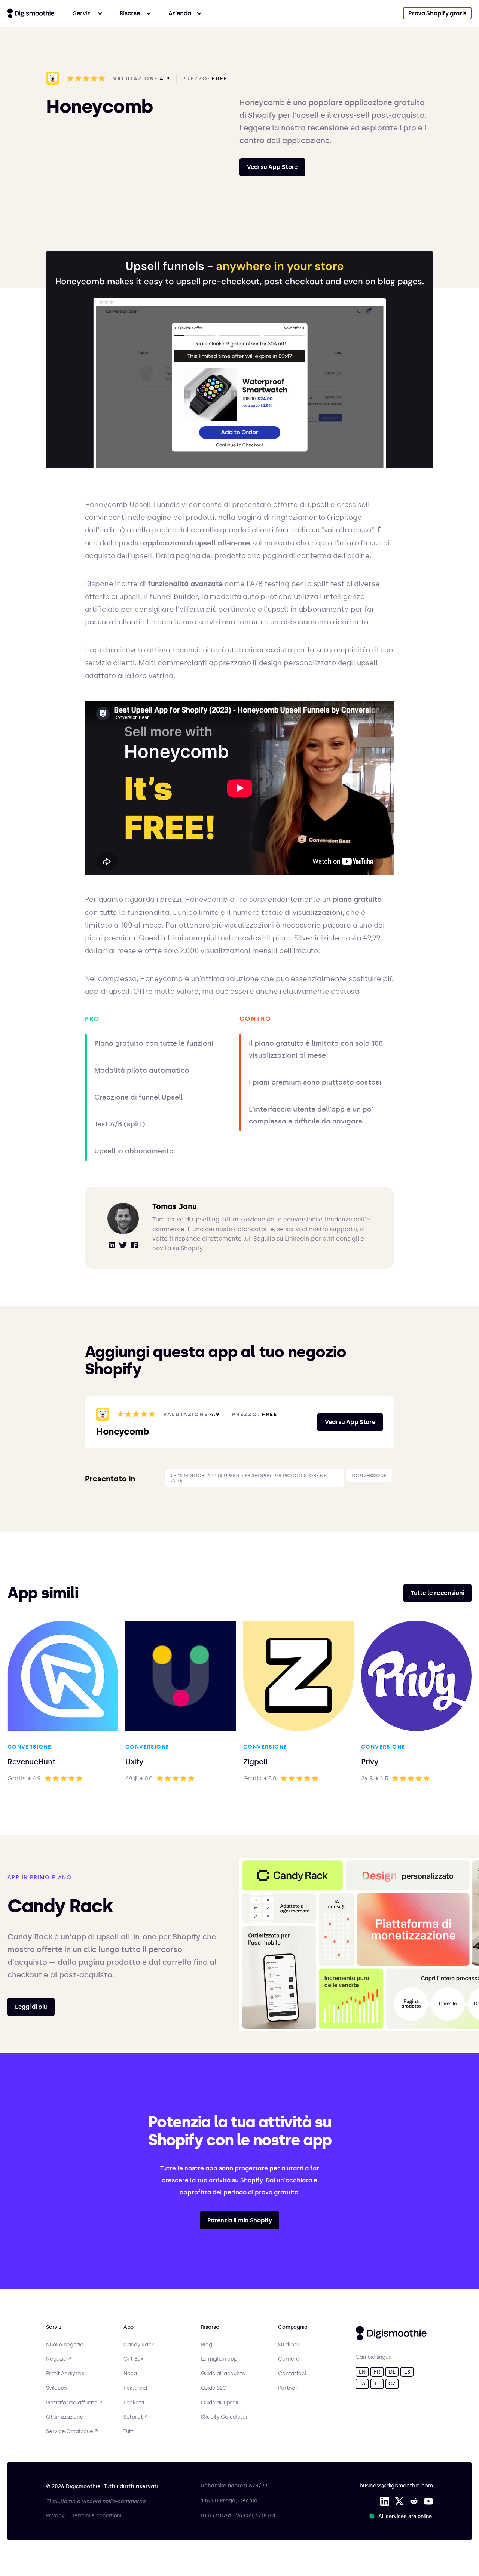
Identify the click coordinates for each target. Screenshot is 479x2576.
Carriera (289, 2359)
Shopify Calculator (225, 2417)
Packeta (134, 2403)
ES (407, 2372)
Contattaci (292, 2374)
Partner (288, 2388)
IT (377, 2384)
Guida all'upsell (220, 2403)
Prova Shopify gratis (437, 13)
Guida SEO (214, 2388)
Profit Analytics (65, 2374)
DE (392, 2372)
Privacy (55, 2516)
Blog (207, 2345)
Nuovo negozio (65, 2345)
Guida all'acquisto (223, 2374)
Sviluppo (57, 2388)
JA (362, 2384)
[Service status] (402, 2516)
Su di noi (288, 2345)
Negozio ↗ (58, 2359)
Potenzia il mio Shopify (240, 2220)
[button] (88, 13)
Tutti (129, 2432)
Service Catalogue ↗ (72, 2432)
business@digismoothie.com (396, 2486)
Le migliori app (219, 2359)
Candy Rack (139, 2345)
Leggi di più (31, 2007)
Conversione (369, 1475)
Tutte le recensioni (437, 1593)
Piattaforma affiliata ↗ (74, 2403)
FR (377, 2372)
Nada (130, 2374)
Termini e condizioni (96, 2516)
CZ (392, 2384)
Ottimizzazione (65, 2417)
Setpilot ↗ (135, 2417)
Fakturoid (135, 2388)
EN (362, 2372)
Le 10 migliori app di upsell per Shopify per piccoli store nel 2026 (250, 1478)
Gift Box (133, 2359)
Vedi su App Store (272, 167)
